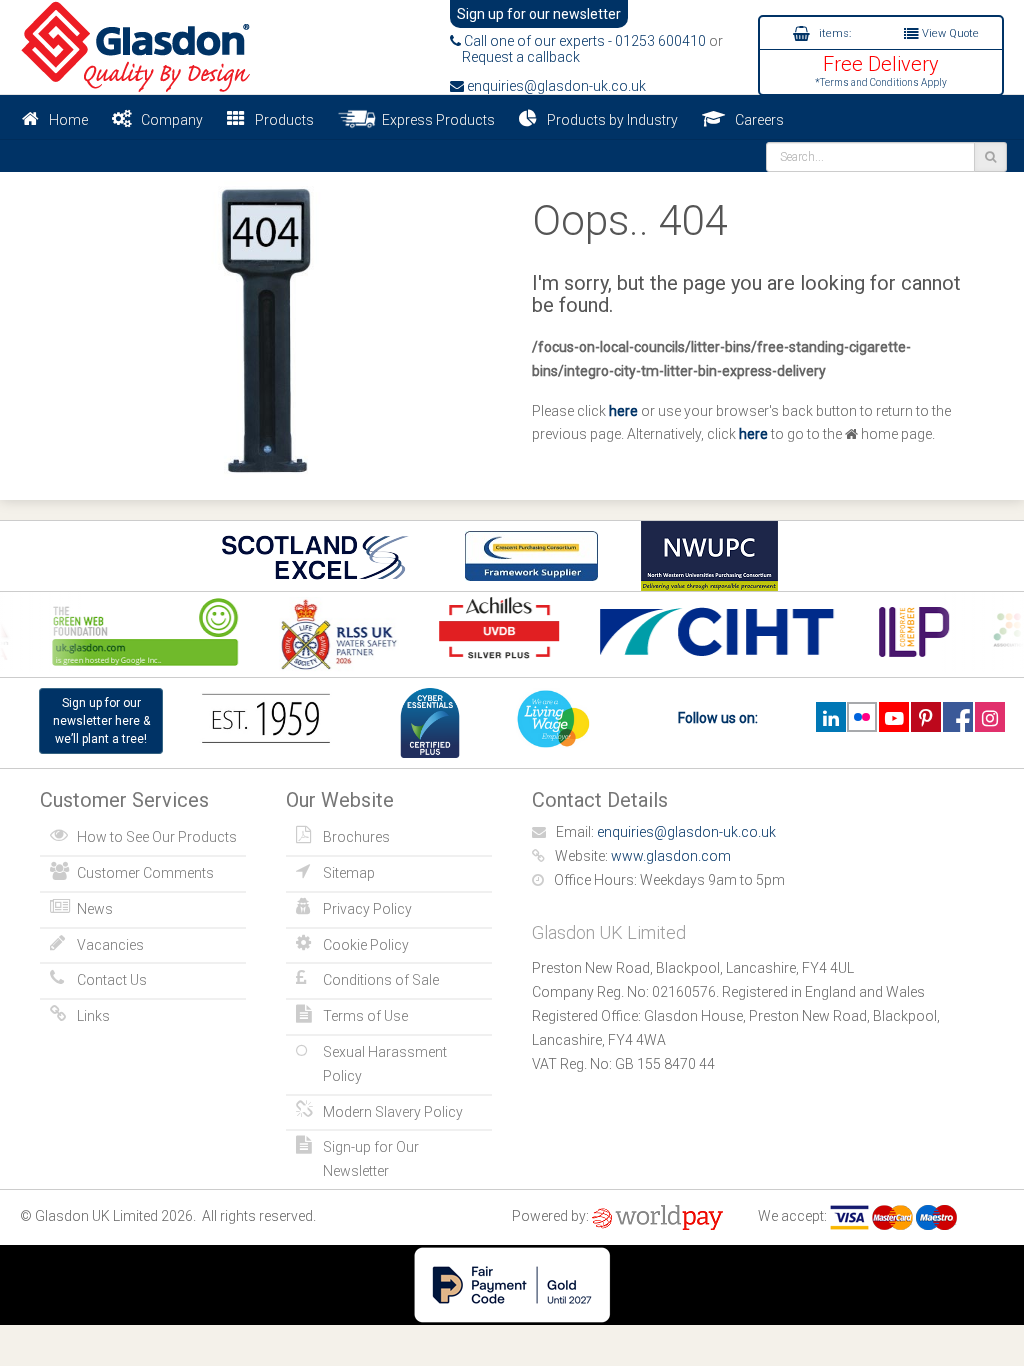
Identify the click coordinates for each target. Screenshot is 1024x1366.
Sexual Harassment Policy (385, 1064)
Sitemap (349, 873)
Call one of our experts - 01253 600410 (583, 41)
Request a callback (515, 57)
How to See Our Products (157, 837)
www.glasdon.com (671, 856)
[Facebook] (957, 717)
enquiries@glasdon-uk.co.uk (555, 86)
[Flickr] (862, 717)
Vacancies (110, 945)
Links (93, 1016)
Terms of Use (365, 1016)
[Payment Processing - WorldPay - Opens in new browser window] (657, 1216)
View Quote (949, 33)
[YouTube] (893, 717)
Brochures (356, 837)
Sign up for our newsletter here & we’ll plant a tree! (101, 721)
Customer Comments (145, 873)
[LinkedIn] (830, 717)
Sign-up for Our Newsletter (371, 1159)
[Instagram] (989, 717)
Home (68, 120)
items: (833, 33)
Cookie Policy (366, 945)
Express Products (435, 120)
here (623, 411)
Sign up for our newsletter (539, 14)
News (95, 909)
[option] (333, 634)
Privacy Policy (367, 909)
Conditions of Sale (381, 980)
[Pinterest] (925, 717)
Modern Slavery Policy (393, 1112)
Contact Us (112, 980)
